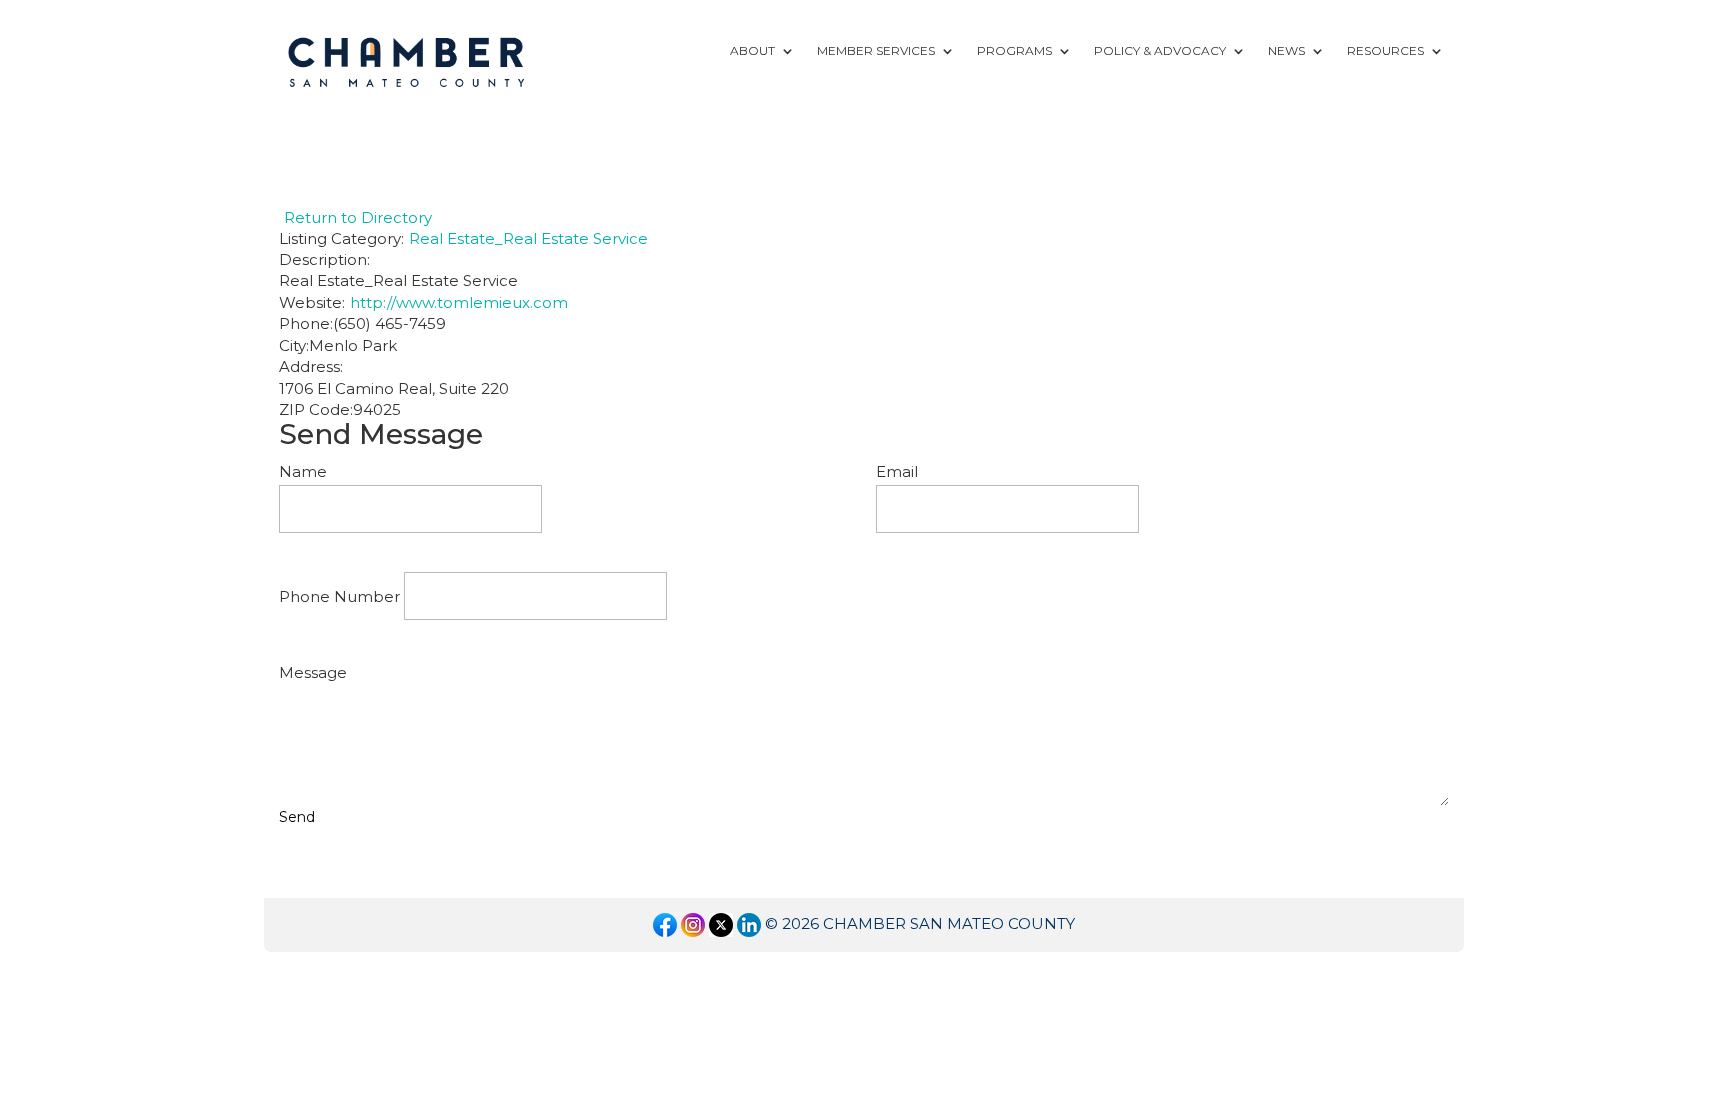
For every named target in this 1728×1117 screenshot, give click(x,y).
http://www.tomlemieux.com (459, 302)
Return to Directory (358, 217)
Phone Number (339, 596)
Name (303, 471)
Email (897, 471)
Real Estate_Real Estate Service (528, 238)
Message (313, 672)
